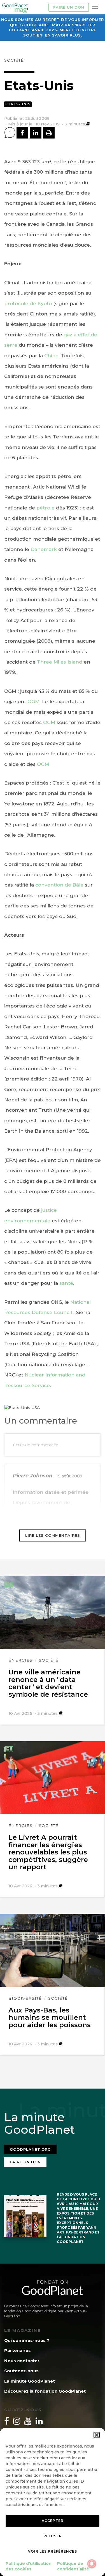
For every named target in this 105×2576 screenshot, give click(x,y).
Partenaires (17, 2350)
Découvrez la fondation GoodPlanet (45, 2391)
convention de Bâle (59, 885)
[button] (97, 2435)
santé (66, 1283)
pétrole (46, 508)
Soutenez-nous (21, 2371)
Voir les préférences (53, 2551)
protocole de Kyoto (28, 304)
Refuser (53, 2536)
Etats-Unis (18, 104)
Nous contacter (22, 2361)
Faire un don (69, 7)
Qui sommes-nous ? (27, 2340)
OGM (33, 701)
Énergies (20, 1660)
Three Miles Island (60, 662)
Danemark (44, 549)
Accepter (53, 2521)
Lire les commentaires (53, 1535)
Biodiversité (25, 1998)
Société (14, 60)
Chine (51, 356)
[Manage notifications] (92, 2564)
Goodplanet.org (30, 2149)
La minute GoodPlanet (30, 2381)
